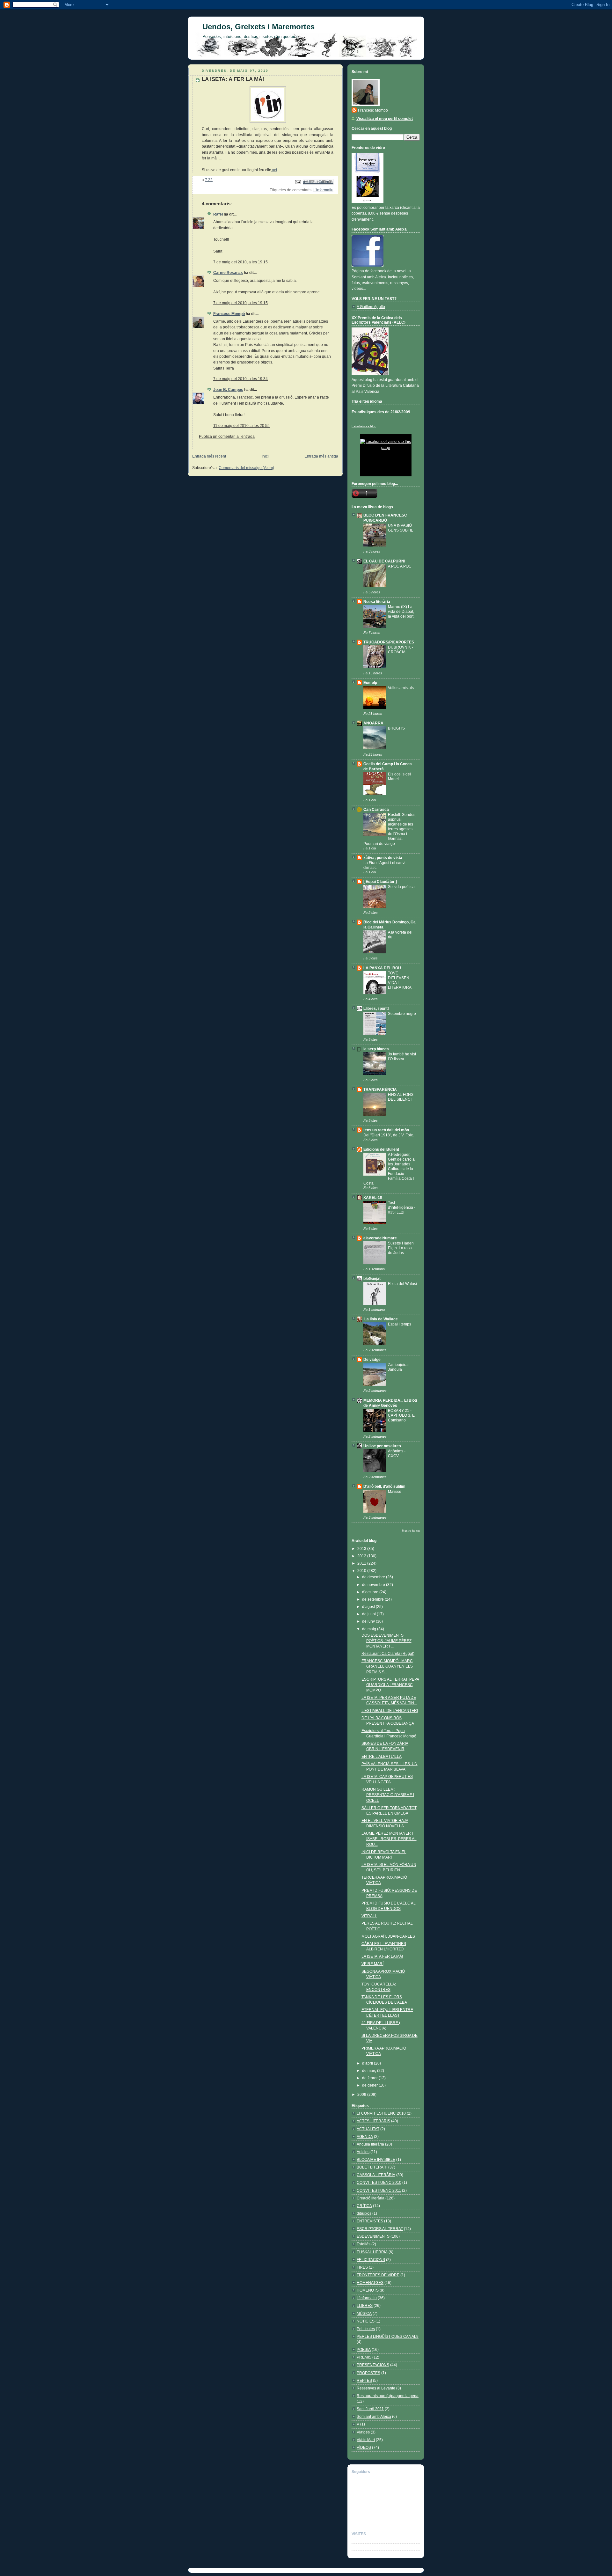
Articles (363, 2152)
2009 (362, 2095)
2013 (362, 1549)
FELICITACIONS (371, 2260)
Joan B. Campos (228, 390)
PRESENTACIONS (373, 2365)
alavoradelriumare (380, 1238)
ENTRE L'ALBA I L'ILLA (382, 1757)
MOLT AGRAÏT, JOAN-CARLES (388, 1936)
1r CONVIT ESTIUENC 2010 (381, 2113)
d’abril (368, 2063)
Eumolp (370, 683)
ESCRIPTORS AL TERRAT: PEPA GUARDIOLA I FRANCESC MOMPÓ (390, 1685)
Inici (265, 456)
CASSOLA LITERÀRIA (376, 2175)
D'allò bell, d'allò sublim (384, 1486)
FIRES (362, 2267)
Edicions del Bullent (381, 1149)
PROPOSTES (368, 2373)
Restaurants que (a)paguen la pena (388, 2396)
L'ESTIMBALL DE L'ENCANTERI (390, 1711)
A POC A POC (400, 566)
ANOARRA (373, 723)
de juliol (369, 1614)
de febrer (370, 2078)
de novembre (374, 1585)
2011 (362, 1563)
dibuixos (364, 2213)
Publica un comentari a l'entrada (227, 437)
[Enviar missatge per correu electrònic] (298, 182)
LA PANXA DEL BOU (382, 968)
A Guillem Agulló (371, 307)
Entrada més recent (209, 456)
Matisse (395, 1491)
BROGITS (396, 728)
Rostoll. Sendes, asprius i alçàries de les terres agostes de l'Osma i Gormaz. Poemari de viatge (390, 829)
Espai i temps (400, 1324)
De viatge (372, 1360)
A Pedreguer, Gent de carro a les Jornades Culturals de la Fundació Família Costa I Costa (389, 1169)
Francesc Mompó (229, 314)
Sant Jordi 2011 (370, 2409)
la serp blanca (376, 1049)
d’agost (369, 1607)
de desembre (374, 1577)
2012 (362, 1556)
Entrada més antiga (321, 456)
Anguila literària (370, 2144)
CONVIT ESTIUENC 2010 (379, 2183)
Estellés (364, 2244)
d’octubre (371, 1592)
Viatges (363, 2432)
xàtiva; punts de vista (383, 858)
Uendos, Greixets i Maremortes (259, 27)
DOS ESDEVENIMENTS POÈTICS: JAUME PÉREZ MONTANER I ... (386, 1641)
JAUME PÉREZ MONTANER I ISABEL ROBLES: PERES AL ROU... (389, 1839)
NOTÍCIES (366, 2321)
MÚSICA (364, 2314)
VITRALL (369, 1916)
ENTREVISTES (370, 2221)
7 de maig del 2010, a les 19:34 (240, 379)
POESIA (364, 2350)
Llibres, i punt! (376, 1009)
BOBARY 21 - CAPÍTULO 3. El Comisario (402, 1415)
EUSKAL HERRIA (372, 2252)
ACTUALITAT (368, 2129)
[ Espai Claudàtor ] (380, 882)
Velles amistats (401, 688)
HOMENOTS (368, 2290)
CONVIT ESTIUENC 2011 (379, 2191)
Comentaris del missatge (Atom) (246, 468)
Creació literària (371, 2198)
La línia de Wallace (381, 1319)
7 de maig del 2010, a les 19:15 (240, 262)
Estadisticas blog (364, 426)
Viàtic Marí (366, 2440)
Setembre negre (402, 1013)
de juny (369, 1621)
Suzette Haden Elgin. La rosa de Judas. (401, 1248)
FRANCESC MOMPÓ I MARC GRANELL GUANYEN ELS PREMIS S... (387, 1666)
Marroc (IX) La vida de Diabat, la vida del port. (401, 611)
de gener (370, 2085)
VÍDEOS (364, 2448)
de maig (370, 1629)
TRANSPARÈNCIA (380, 1090)
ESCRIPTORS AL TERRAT (380, 2229)
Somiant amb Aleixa (374, 2417)
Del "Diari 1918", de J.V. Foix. (389, 1135)
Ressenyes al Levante (376, 2388)
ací (274, 170)
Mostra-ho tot (411, 1531)
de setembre (373, 1599)
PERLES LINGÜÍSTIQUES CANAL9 (388, 2337)
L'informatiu (323, 190)
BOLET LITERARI (372, 2167)
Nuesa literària (377, 602)
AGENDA (365, 2137)
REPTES (364, 2381)
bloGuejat (372, 1279)
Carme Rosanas (228, 273)
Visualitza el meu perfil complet (385, 119)
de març (370, 2071)
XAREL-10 (373, 1198)
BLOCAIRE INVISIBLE (376, 2160)
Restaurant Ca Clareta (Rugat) (388, 1654)
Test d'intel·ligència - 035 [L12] (402, 1207)
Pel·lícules (366, 2329)
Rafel (218, 214)
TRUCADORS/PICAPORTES (389, 642)
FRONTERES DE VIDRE (378, 2275)
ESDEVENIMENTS (373, 2236)
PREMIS (364, 2357)
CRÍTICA (364, 2206)
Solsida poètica (401, 887)
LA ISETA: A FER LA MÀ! (382, 1956)
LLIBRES (365, 2306)
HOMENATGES (370, 2283)
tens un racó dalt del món (386, 1130)
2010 (362, 1571)
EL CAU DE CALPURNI (384, 561)
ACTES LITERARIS (373, 2121)
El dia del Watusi (402, 1284)
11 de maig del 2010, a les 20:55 (241, 426)
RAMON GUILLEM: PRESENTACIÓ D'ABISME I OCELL (388, 1795)
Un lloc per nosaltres (382, 1446)
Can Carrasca (376, 810)
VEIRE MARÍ (372, 1964)
